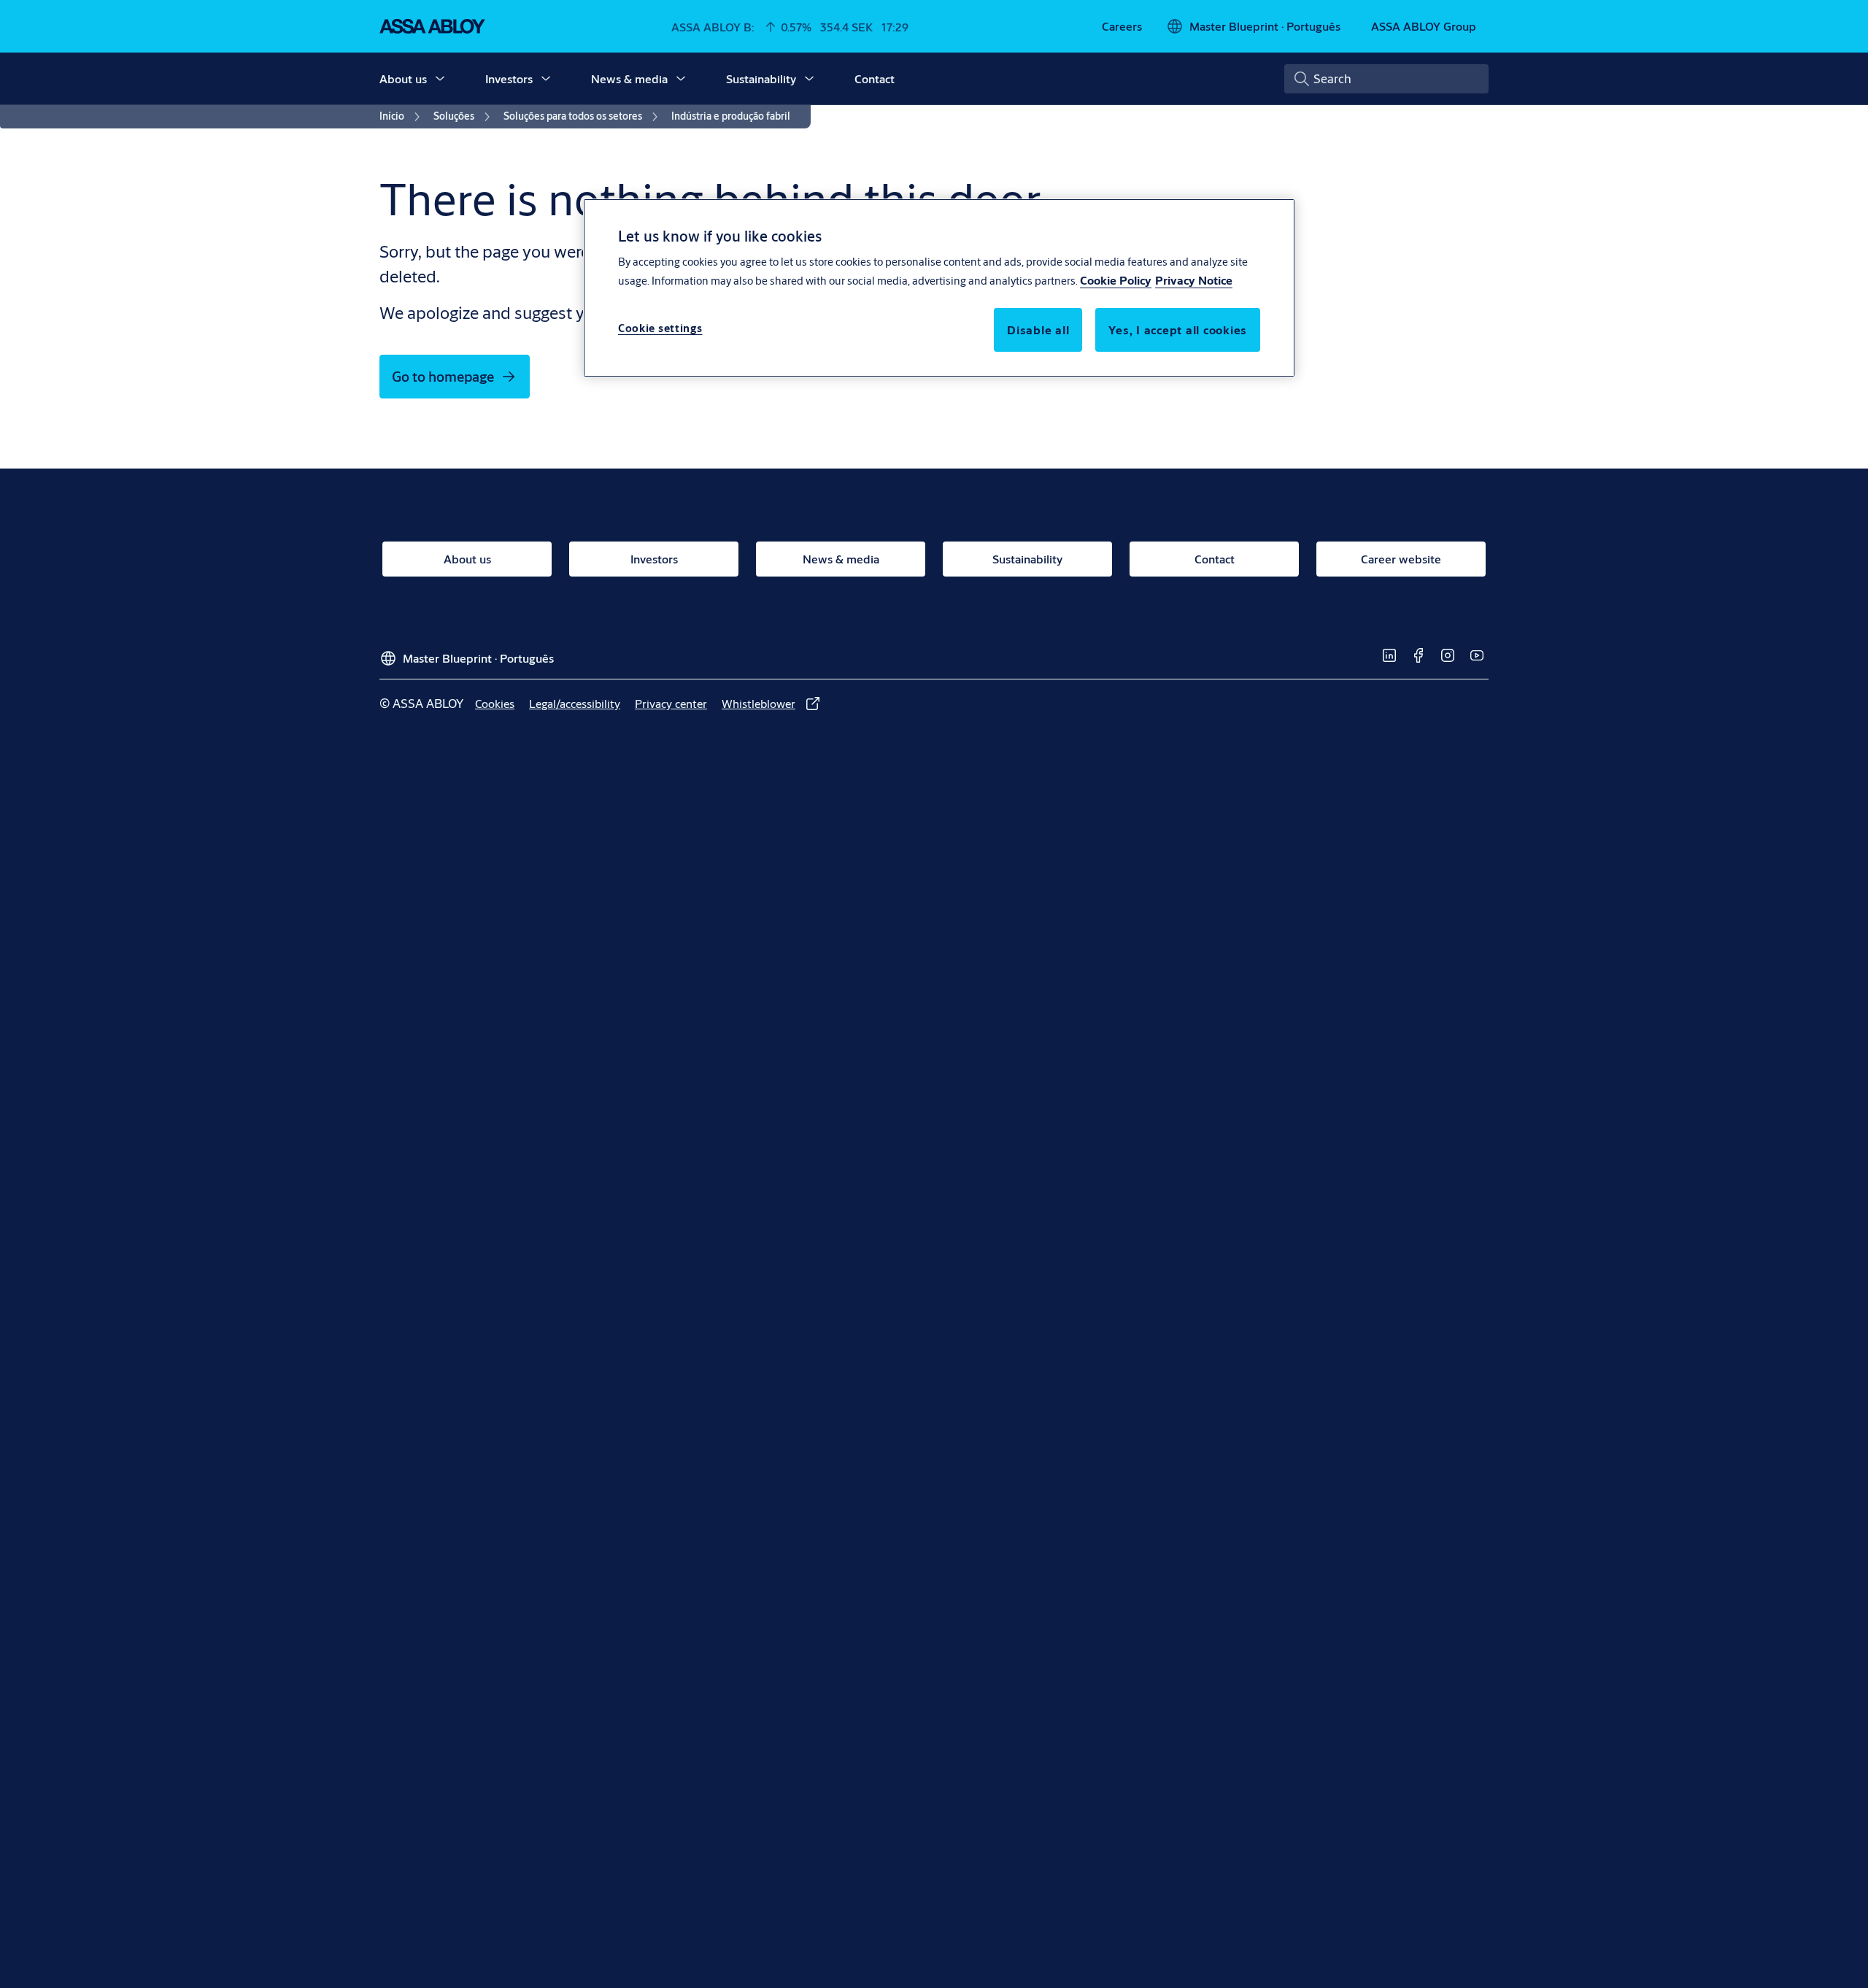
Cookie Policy (1116, 280)
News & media (629, 78)
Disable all (1038, 330)
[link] (1122, 26)
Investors (509, 78)
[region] (939, 288)
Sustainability (761, 78)
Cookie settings (660, 328)
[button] (440, 79)
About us (403, 78)
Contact (875, 78)
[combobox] (1386, 79)
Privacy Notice (1194, 280)
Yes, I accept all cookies (1178, 330)
